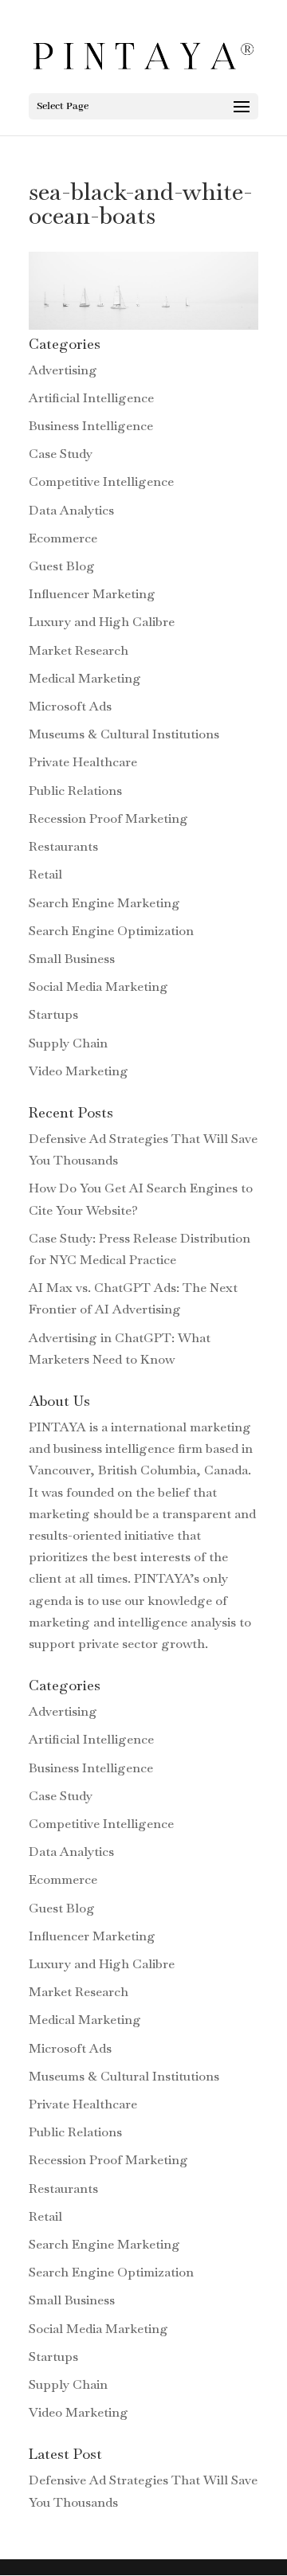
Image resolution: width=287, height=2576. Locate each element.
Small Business (72, 959)
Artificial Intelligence (91, 398)
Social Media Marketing (98, 987)
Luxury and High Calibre (102, 622)
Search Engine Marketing (104, 903)
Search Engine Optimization (111, 931)
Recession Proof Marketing (108, 818)
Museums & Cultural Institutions (124, 734)
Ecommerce (63, 538)
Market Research (79, 650)
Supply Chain (68, 1043)
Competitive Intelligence (101, 482)
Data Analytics (71, 510)
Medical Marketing (85, 678)
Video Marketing (79, 1071)
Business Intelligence (91, 426)
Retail (45, 874)
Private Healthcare (83, 762)
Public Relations (75, 791)
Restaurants (63, 846)
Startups (53, 1014)
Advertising (63, 370)
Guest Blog (62, 566)
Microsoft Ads (70, 706)
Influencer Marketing (92, 594)
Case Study (61, 454)
